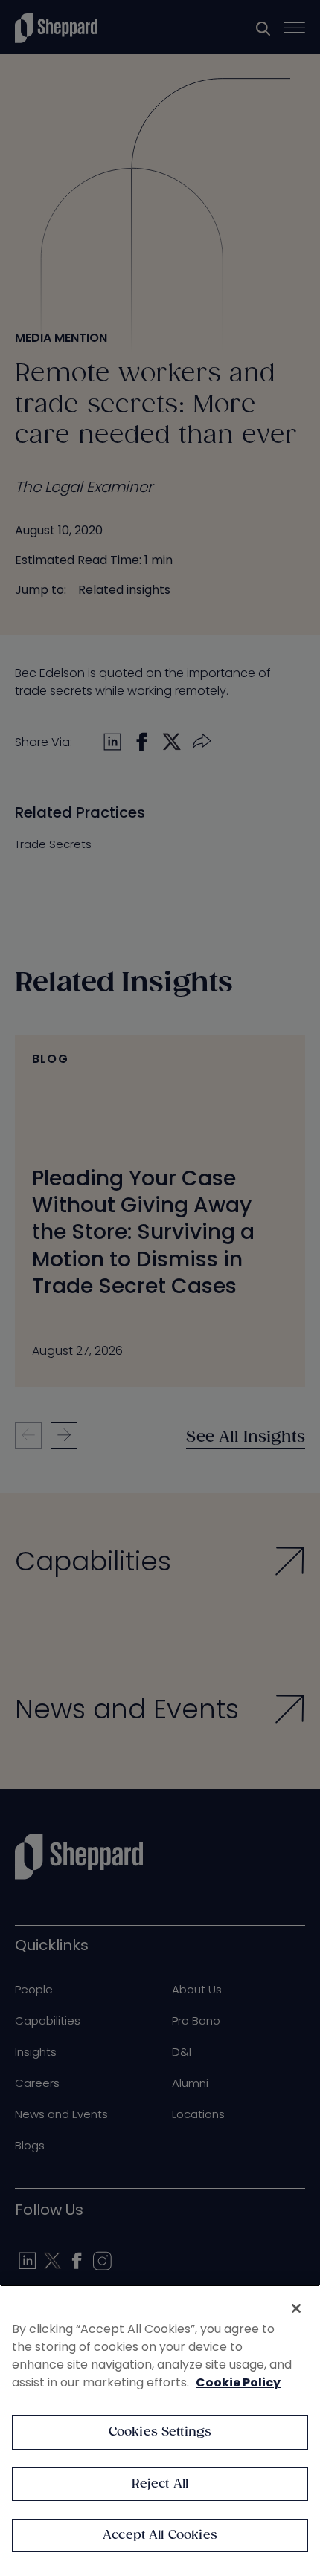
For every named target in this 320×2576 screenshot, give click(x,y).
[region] (160, 2430)
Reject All (160, 2484)
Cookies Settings (160, 2432)
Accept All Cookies (160, 2535)
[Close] (296, 2308)
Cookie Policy (238, 2382)
